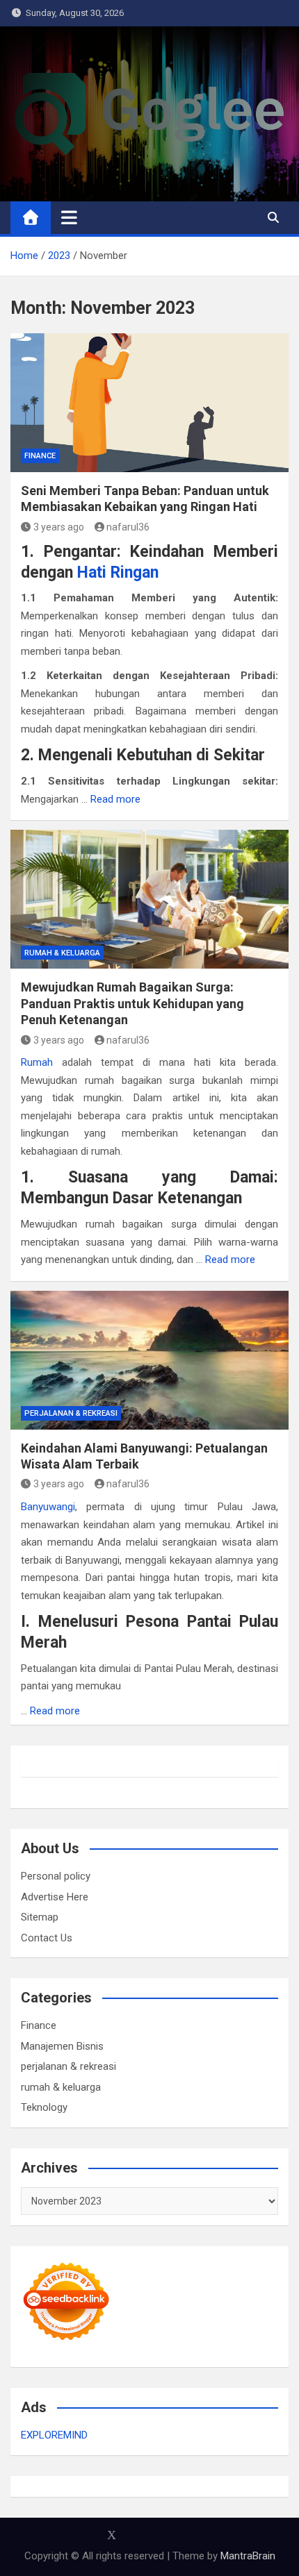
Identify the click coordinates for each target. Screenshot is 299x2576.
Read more (115, 799)
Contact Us (47, 1938)
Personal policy (56, 1876)
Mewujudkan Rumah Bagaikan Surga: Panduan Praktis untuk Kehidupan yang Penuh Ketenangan (132, 1003)
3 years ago (59, 527)
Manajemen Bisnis (62, 2046)
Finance (40, 456)
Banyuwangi (48, 1507)
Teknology (44, 2107)
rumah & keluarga (62, 953)
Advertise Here (55, 1897)
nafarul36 (128, 527)
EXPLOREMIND (54, 2435)
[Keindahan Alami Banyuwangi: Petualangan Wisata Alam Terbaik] (149, 1360)
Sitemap (40, 1917)
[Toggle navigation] (69, 217)
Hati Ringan (118, 572)
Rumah (37, 1062)
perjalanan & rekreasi (71, 1413)
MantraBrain (248, 2556)
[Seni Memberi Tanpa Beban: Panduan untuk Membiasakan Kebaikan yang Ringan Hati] (149, 403)
